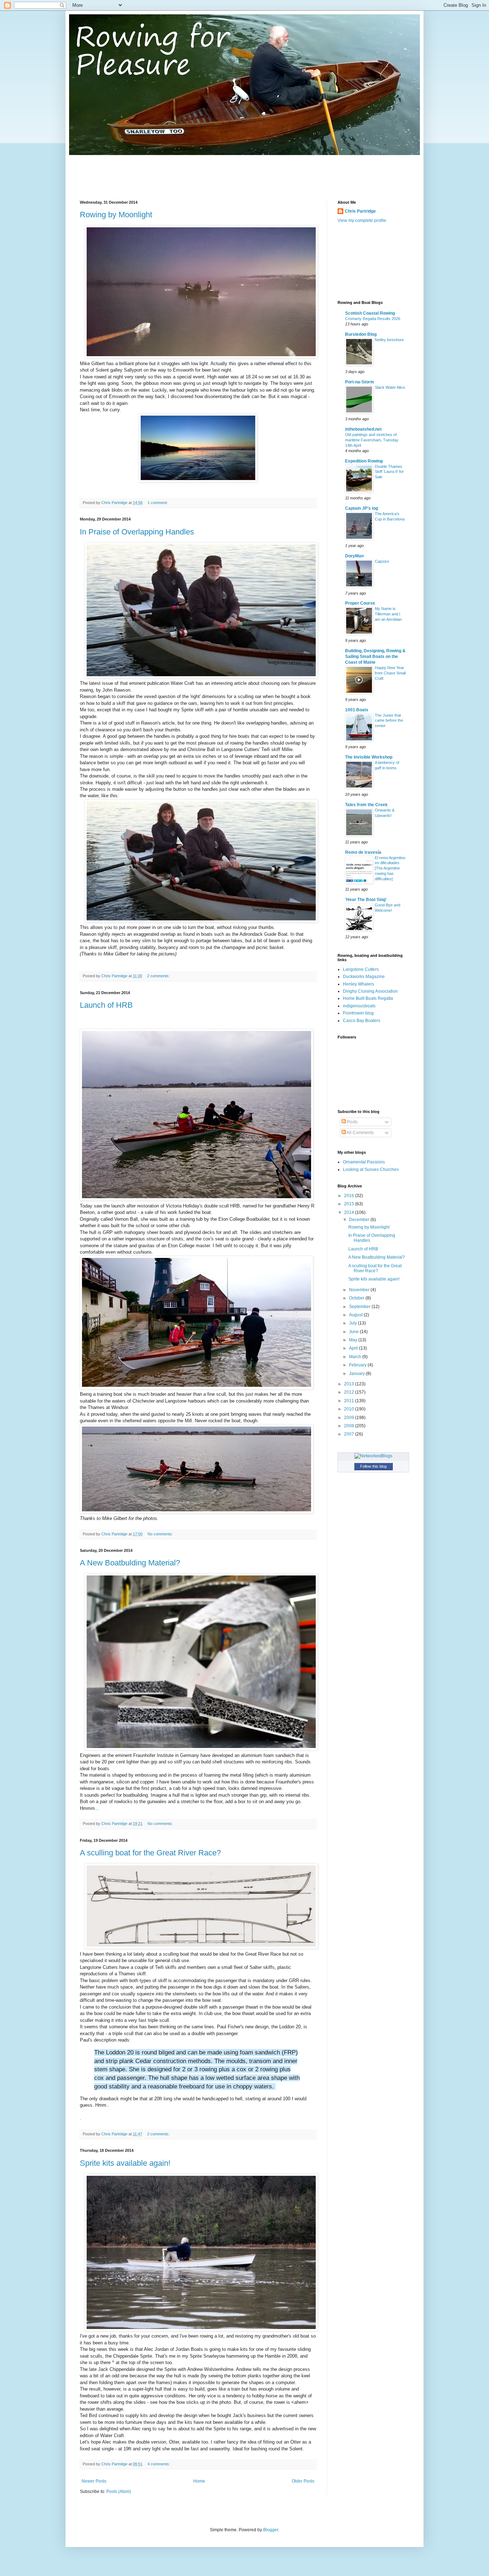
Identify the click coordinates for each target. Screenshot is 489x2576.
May (354, 1340)
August (356, 1315)
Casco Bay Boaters (362, 1021)
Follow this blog (373, 1466)
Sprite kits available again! (125, 2163)
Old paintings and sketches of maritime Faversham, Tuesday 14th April (372, 440)
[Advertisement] (210, 171)
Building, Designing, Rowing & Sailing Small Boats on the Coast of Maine (375, 657)
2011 (350, 1401)
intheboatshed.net (363, 429)
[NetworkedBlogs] (373, 1456)
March (356, 1357)
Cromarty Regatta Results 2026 (373, 319)
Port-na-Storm (360, 382)
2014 (350, 1212)
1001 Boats (357, 710)
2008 (350, 1426)
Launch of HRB (106, 1005)
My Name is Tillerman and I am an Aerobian (388, 614)
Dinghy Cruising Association (370, 991)
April (354, 1348)
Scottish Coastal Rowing (370, 313)
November (360, 1290)
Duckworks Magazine (364, 977)
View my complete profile (362, 221)
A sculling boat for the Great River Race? (150, 1853)
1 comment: (158, 503)
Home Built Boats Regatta (368, 998)
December (360, 1220)
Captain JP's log (362, 508)
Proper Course (360, 603)
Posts (352, 1122)
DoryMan (354, 556)
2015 (350, 1204)
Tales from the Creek (366, 805)
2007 (350, 1434)
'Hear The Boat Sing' (366, 900)
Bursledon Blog (361, 334)
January (357, 1374)
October (357, 1298)
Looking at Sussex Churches (371, 1170)
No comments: (161, 1534)
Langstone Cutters (361, 969)
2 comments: (159, 976)
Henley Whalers (359, 984)
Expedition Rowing (364, 461)
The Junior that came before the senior (389, 721)
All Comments (360, 1133)
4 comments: (159, 2464)
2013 (350, 1384)
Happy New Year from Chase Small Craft (390, 673)
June (354, 1332)
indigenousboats (359, 1006)
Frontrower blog (358, 1013)
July (354, 1323)
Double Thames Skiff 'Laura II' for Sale (389, 472)
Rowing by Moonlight (116, 215)
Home (199, 2481)
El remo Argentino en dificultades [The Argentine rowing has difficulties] (390, 868)
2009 (350, 1418)
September (360, 1307)
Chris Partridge (360, 211)
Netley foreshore (389, 340)
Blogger (271, 2530)
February (358, 1365)
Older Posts (303, 2481)
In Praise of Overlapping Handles (137, 532)
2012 (350, 1392)
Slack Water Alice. (390, 387)
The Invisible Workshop (369, 757)
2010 (350, 1409)
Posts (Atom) (119, 2492)
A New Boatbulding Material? (130, 1563)
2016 (350, 1196)
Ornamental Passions (364, 1162)
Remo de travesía (363, 852)
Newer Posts (94, 2481)
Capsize (382, 561)
